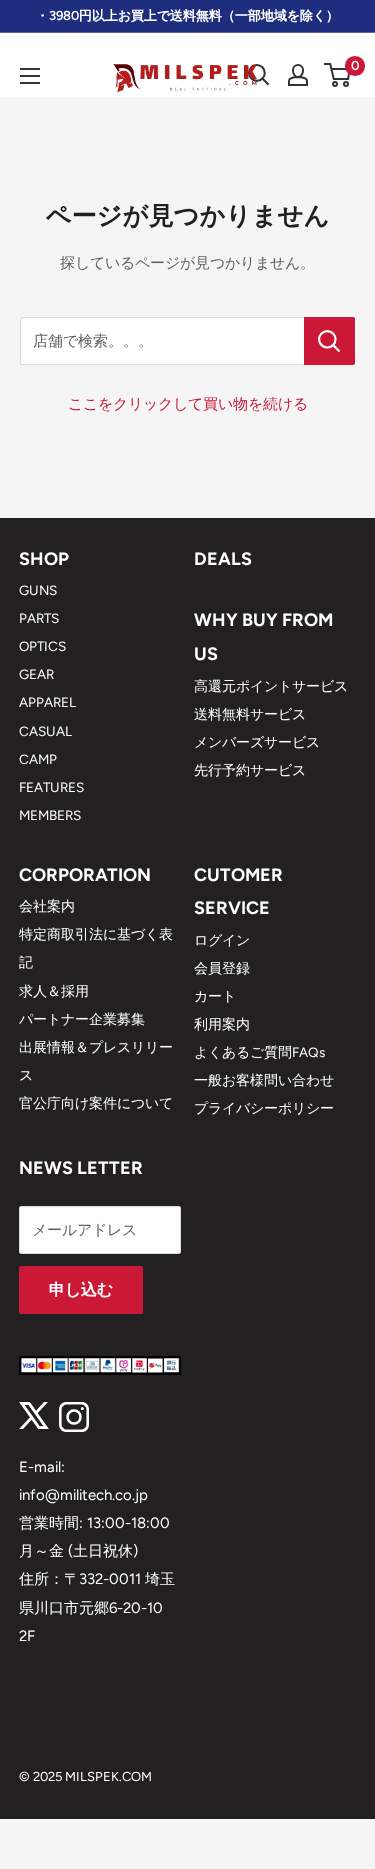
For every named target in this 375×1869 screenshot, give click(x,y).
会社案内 (47, 906)
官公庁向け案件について (96, 1103)
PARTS (39, 618)
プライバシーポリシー (264, 1108)
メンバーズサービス (257, 742)
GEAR (36, 674)
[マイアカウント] (298, 75)
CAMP (38, 759)
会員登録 (222, 968)
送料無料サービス (250, 714)
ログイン (222, 940)
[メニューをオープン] (30, 76)
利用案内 (222, 1024)
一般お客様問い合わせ (264, 1080)
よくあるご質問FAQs (259, 1052)
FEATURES (51, 787)
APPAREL (47, 702)
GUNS (38, 590)
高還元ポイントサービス (271, 686)
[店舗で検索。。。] (329, 341)
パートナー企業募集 (82, 1019)
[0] (338, 75)
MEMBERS (50, 815)
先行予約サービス (250, 770)
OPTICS (42, 646)
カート (215, 996)
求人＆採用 (54, 991)
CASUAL (45, 731)
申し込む (81, 1289)
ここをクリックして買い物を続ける (188, 404)
